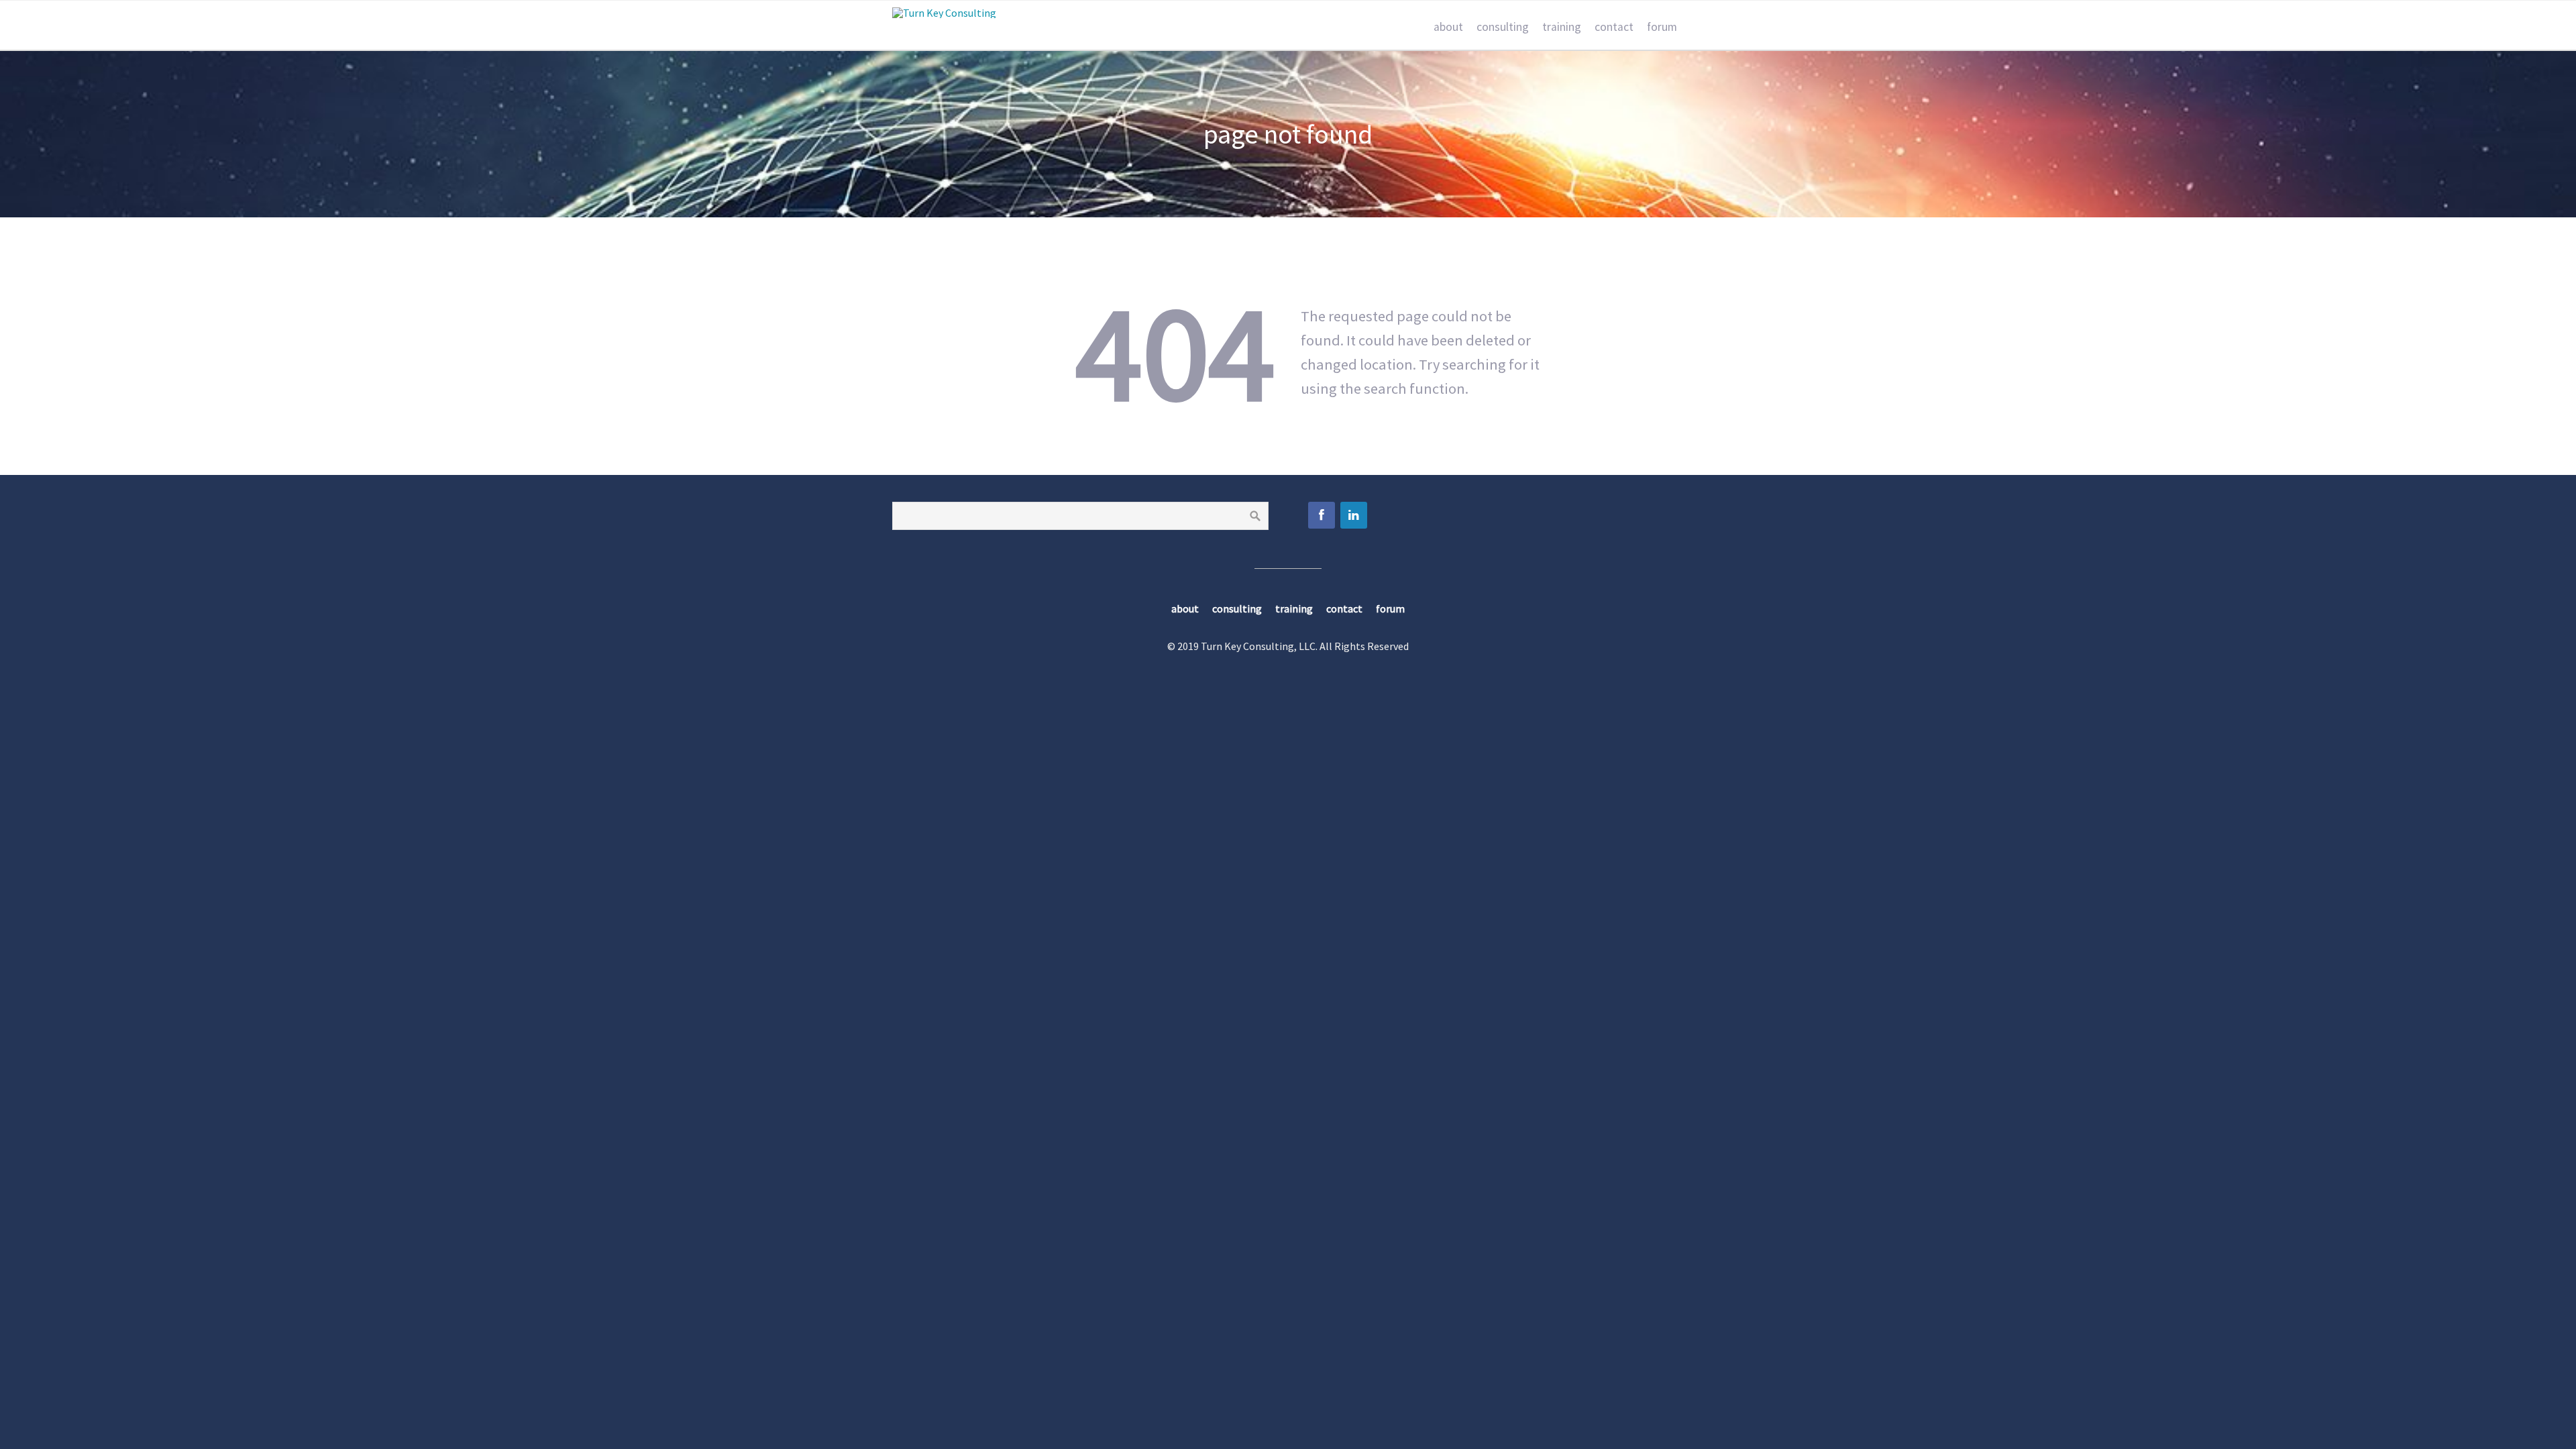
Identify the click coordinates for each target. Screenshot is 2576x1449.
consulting (1503, 27)
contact (1614, 27)
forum (1662, 27)
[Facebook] (1322, 515)
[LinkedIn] (1354, 515)
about (1448, 27)
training (1562, 27)
